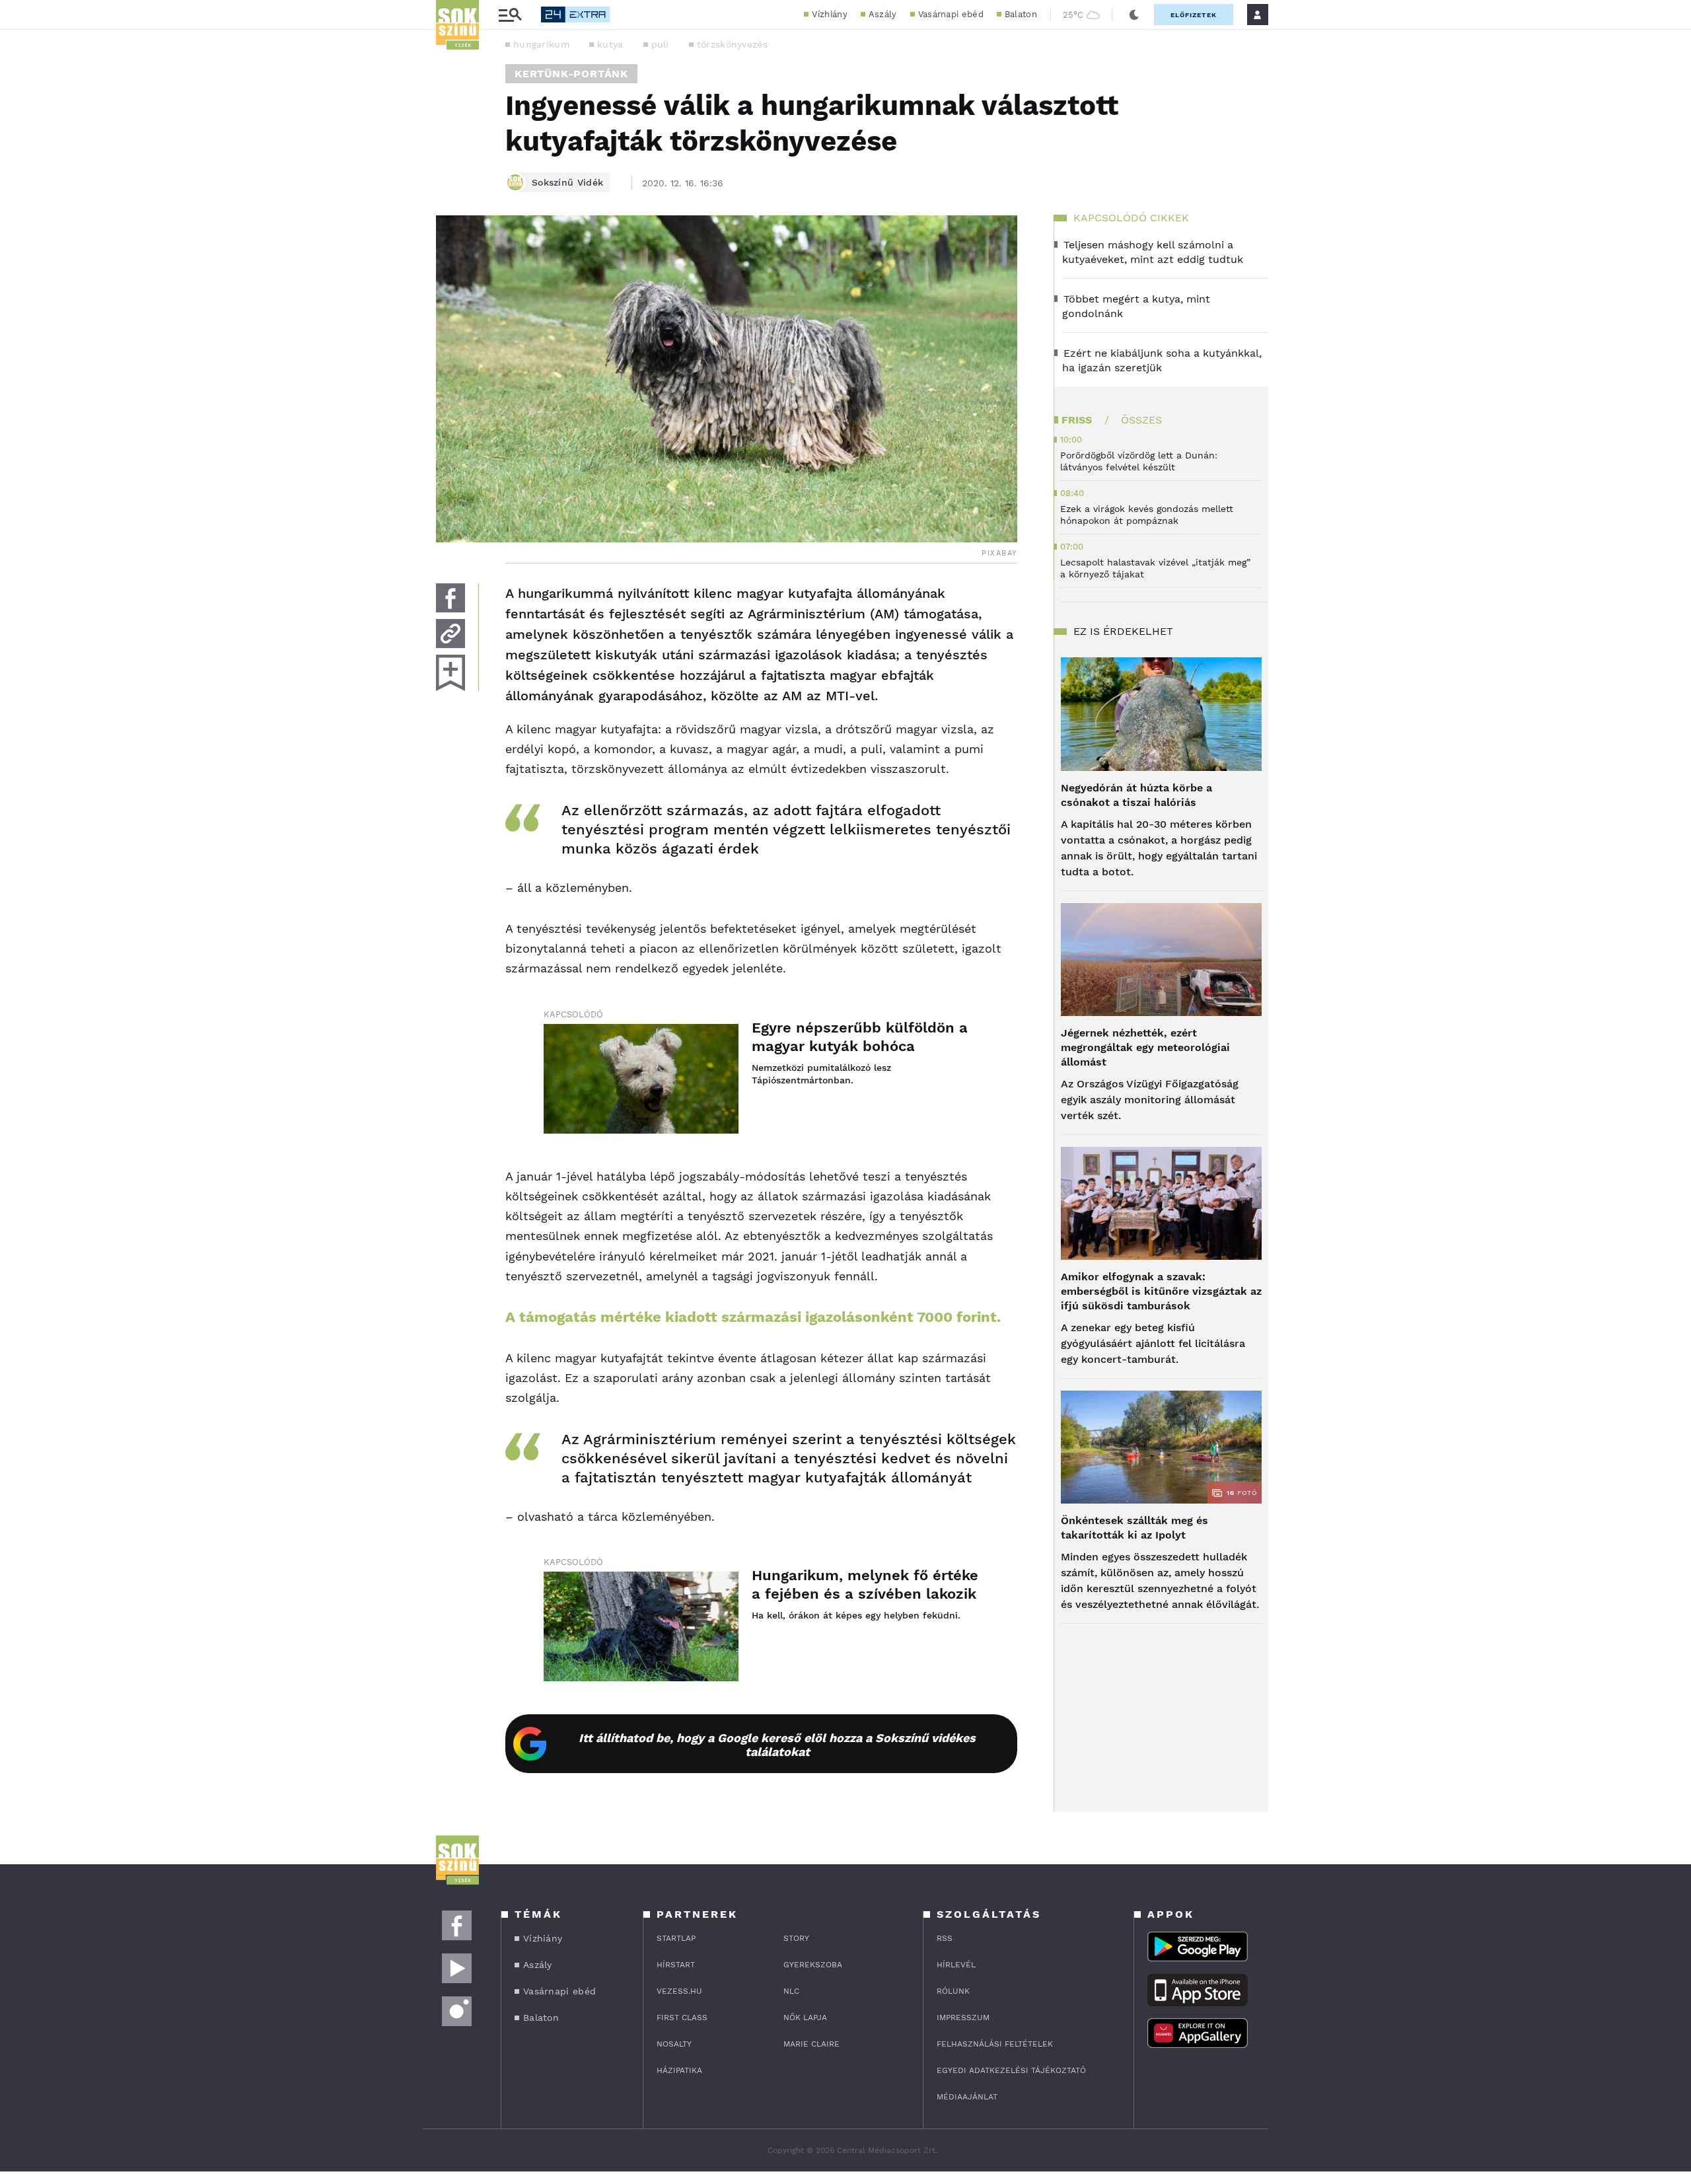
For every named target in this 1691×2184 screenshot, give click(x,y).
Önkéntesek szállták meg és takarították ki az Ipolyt (1134, 1528)
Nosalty (674, 2044)
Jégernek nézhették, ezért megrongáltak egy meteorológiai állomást (1145, 1047)
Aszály (883, 14)
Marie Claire (811, 2044)
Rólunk (953, 1991)
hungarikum (541, 44)
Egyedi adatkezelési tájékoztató (1011, 2070)
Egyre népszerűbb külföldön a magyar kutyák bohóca (860, 1037)
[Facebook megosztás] (450, 598)
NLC (791, 1991)
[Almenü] (510, 15)
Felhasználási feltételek (995, 2044)
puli (660, 44)
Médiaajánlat (967, 2097)
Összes (1141, 420)
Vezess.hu (679, 1991)
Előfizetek (1194, 15)
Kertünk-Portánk (571, 74)
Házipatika (679, 2070)
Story (796, 1938)
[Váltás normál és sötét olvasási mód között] (1134, 15)
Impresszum (963, 2018)
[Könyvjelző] (450, 673)
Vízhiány (829, 14)
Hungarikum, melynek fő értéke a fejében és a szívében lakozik (865, 1584)
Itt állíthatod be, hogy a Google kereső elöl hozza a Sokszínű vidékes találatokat (777, 1745)
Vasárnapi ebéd (951, 14)
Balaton (1021, 14)
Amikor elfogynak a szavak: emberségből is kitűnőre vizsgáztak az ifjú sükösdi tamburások (1161, 1291)
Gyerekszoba (813, 1965)
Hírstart (676, 1965)
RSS (945, 1938)
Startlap (676, 1938)
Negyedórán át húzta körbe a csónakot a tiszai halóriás (1136, 795)
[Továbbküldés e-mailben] (450, 634)
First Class (682, 2018)
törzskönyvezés (732, 44)
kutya (610, 44)
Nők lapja (805, 2018)
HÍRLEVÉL (956, 1965)
